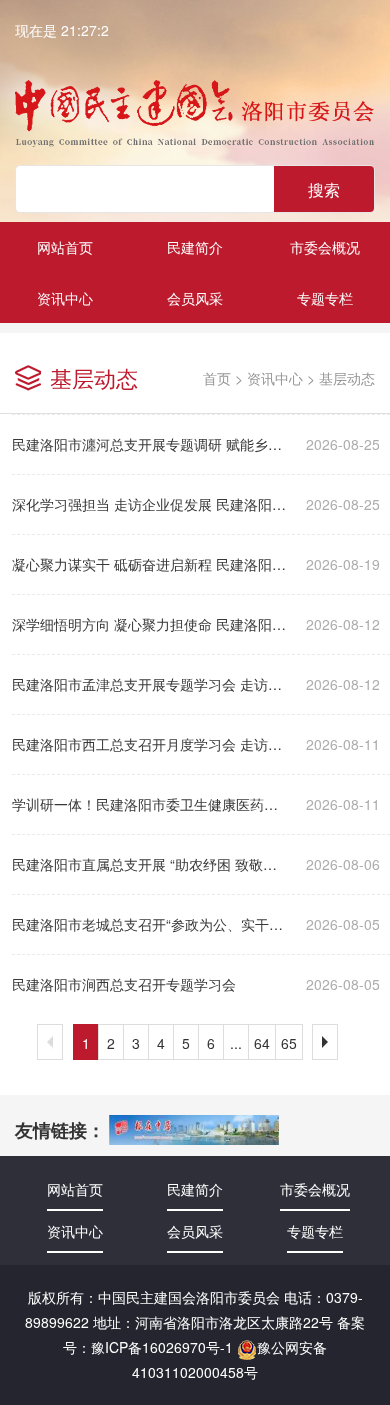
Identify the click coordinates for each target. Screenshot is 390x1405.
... (236, 1043)
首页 (217, 378)
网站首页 (65, 247)
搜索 (324, 189)
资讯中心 (275, 378)
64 (262, 1043)
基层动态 (347, 378)
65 (289, 1043)
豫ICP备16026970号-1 (162, 1347)
